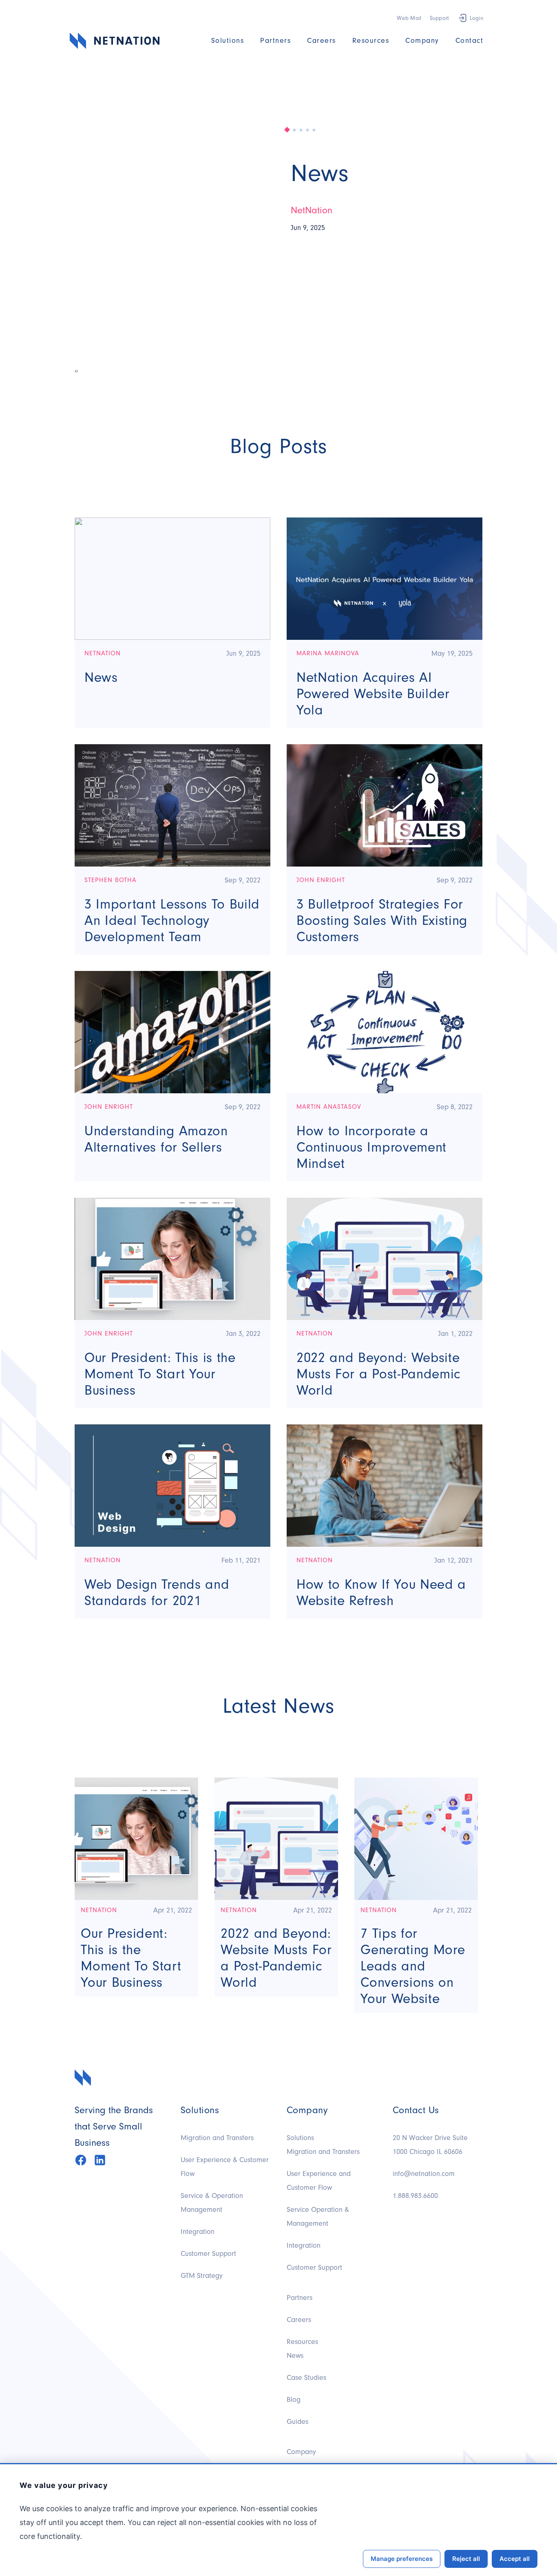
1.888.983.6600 (415, 2196)
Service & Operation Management (212, 2203)
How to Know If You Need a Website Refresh (381, 1592)
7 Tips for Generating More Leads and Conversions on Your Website (413, 1966)
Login (476, 18)
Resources (371, 41)
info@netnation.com (424, 2174)
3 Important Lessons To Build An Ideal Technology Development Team (172, 920)
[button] (287, 130)
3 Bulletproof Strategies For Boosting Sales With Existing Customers (382, 920)
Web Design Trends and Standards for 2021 (157, 1592)
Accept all (515, 2559)
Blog (294, 2400)
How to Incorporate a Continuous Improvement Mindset (371, 1147)
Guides (297, 2422)
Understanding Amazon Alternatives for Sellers (156, 1139)
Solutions (228, 41)
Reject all (466, 2559)
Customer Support (208, 2254)
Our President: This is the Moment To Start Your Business (160, 1374)
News (320, 173)
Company (422, 41)
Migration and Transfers (217, 2138)
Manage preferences (402, 2559)
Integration (198, 2232)
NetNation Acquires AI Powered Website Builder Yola (373, 694)
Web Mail (409, 18)
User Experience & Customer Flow (225, 2167)
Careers (322, 41)
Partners (275, 41)
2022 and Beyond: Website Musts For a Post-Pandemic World (379, 1374)
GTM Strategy (202, 2276)
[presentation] (75, 371)
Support (440, 18)
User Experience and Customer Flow (319, 2181)
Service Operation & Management (318, 2217)
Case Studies (306, 2378)
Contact (470, 41)
